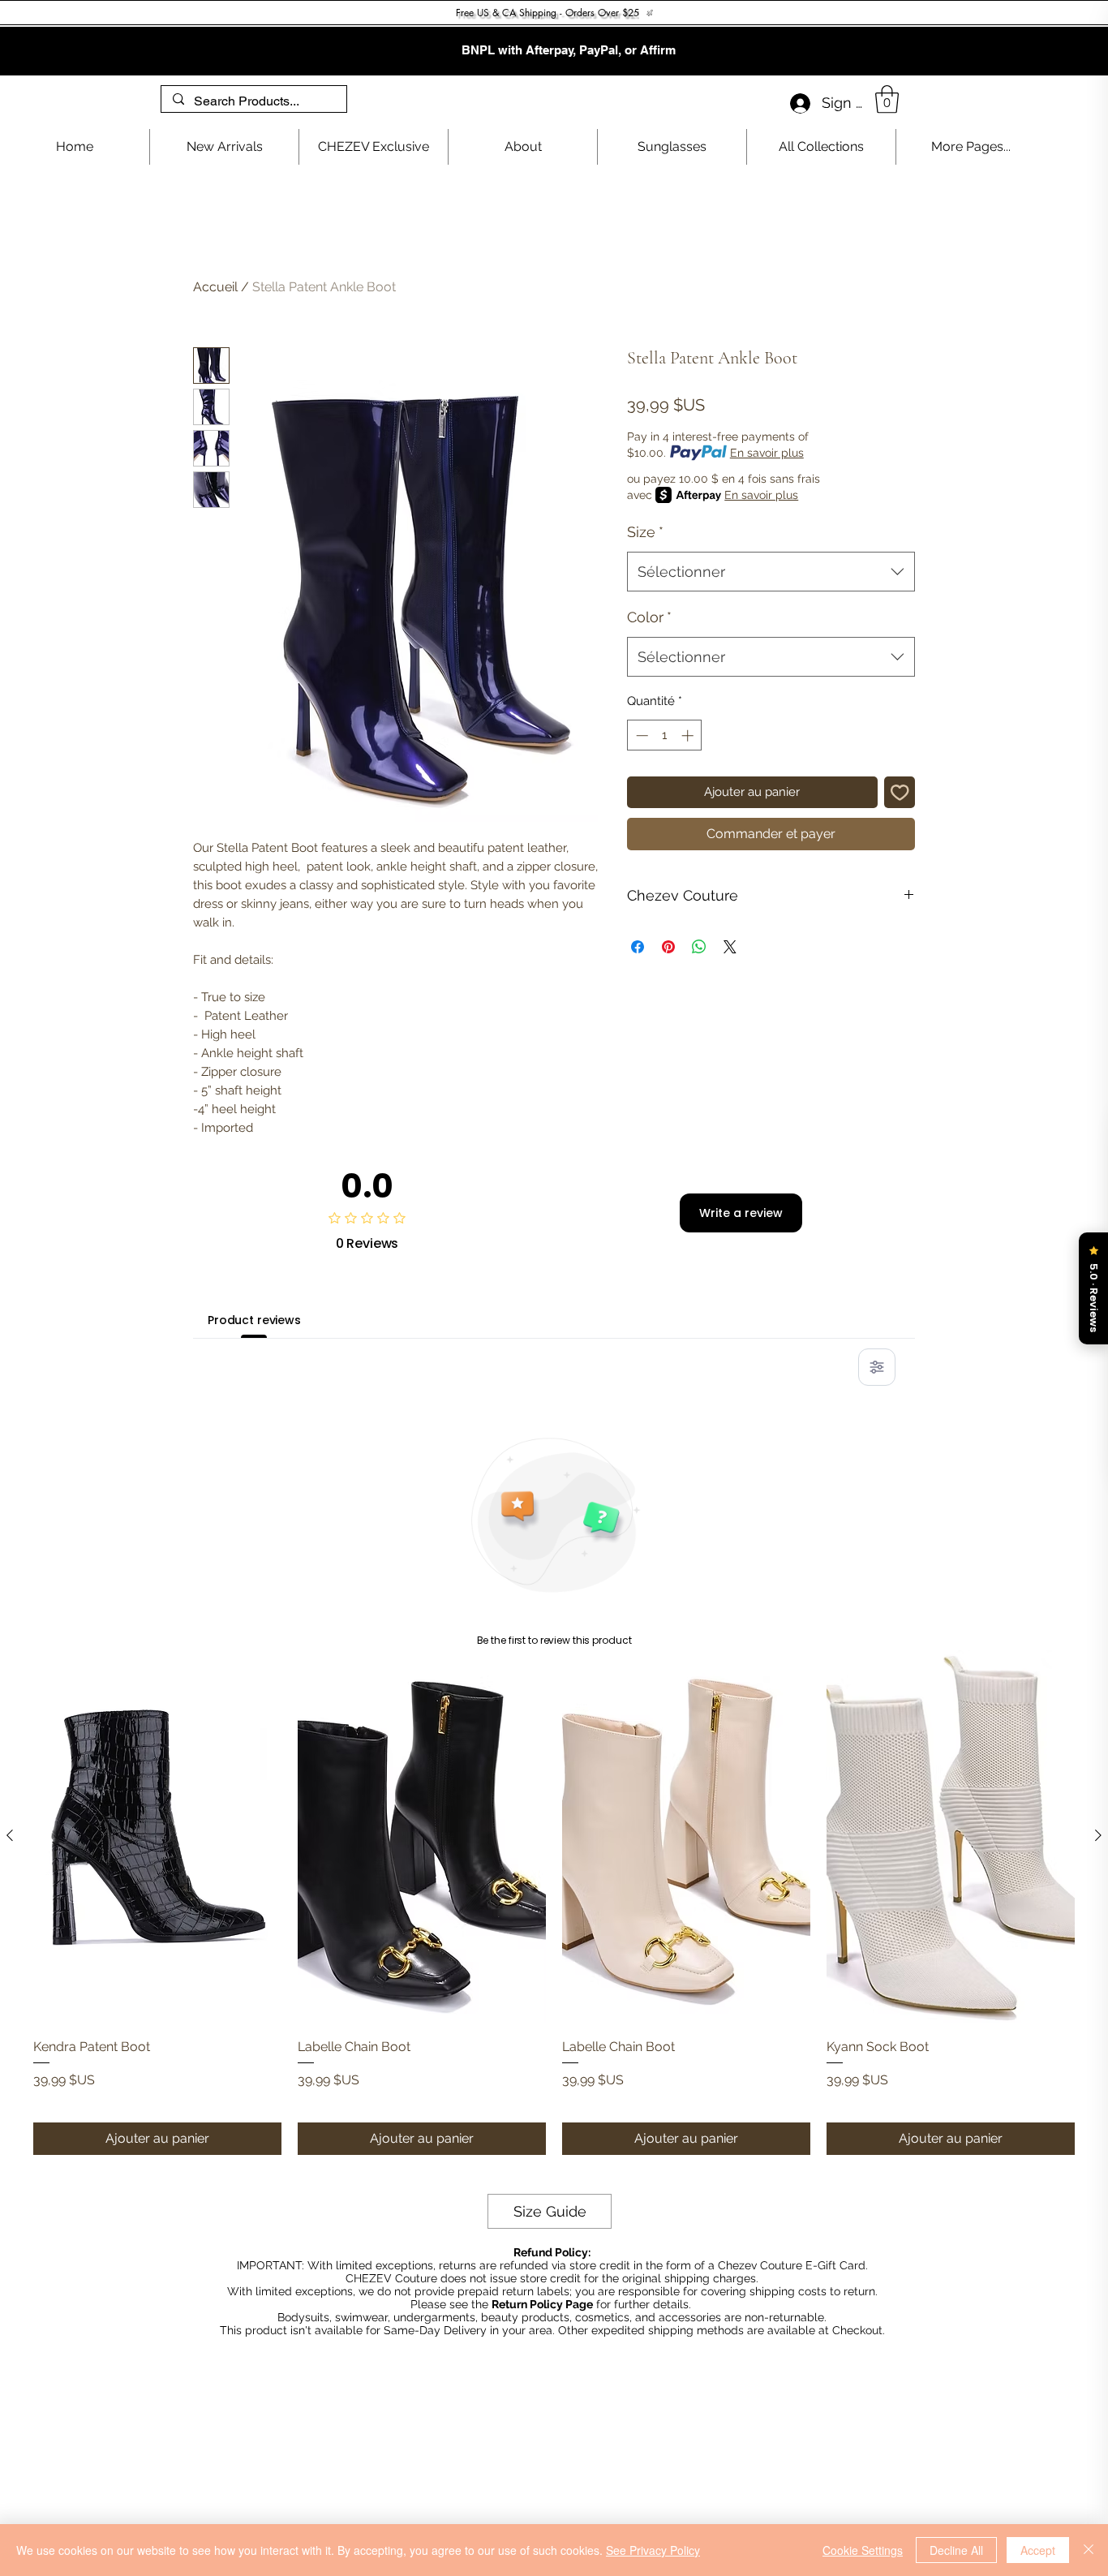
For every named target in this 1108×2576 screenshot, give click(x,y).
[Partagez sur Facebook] (638, 947)
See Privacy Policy (653, 2550)
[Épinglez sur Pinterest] (668, 947)
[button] (887, 99)
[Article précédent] (10, 1835)
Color (649, 617)
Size (645, 532)
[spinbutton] (665, 735)
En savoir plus (767, 453)
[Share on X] (730, 947)
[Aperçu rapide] (157, 1836)
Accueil (215, 287)
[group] (554, 1903)
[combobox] (771, 572)
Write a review (741, 1213)
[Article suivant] (1098, 1835)
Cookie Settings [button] (863, 2550)
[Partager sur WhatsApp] (699, 947)
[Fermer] (1089, 2550)
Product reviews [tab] (254, 1320)
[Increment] (689, 735)
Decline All (956, 2550)
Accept (1038, 2550)
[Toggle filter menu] (877, 1367)
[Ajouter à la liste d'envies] (900, 792)
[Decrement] (640, 735)
